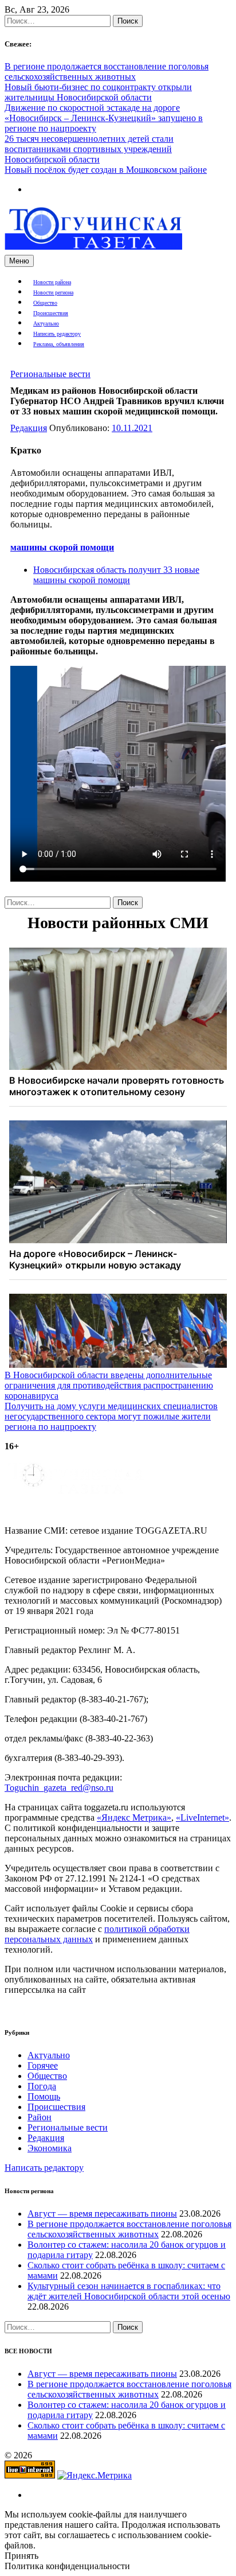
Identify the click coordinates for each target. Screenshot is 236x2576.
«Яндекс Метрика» (134, 1817)
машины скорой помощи (62, 547)
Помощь (44, 2096)
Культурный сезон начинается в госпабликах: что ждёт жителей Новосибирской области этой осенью (129, 2291)
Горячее (43, 2065)
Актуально (46, 323)
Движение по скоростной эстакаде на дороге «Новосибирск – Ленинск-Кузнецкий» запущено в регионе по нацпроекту (104, 118)
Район (40, 2117)
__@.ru (59, 1788)
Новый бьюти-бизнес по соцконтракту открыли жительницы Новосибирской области (98, 92)
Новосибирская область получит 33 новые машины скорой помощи (116, 575)
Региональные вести (50, 374)
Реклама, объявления (59, 344)
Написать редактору (57, 334)
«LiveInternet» (202, 1817)
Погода (42, 2086)
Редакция (29, 428)
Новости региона (53, 292)
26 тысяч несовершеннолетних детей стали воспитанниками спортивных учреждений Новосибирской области (89, 149)
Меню (19, 261)
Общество (45, 303)
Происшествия (51, 313)
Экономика (50, 2148)
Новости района (52, 282)
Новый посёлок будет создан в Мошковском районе (106, 170)
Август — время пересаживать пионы (102, 2214)
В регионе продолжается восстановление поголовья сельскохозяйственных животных (107, 71)
